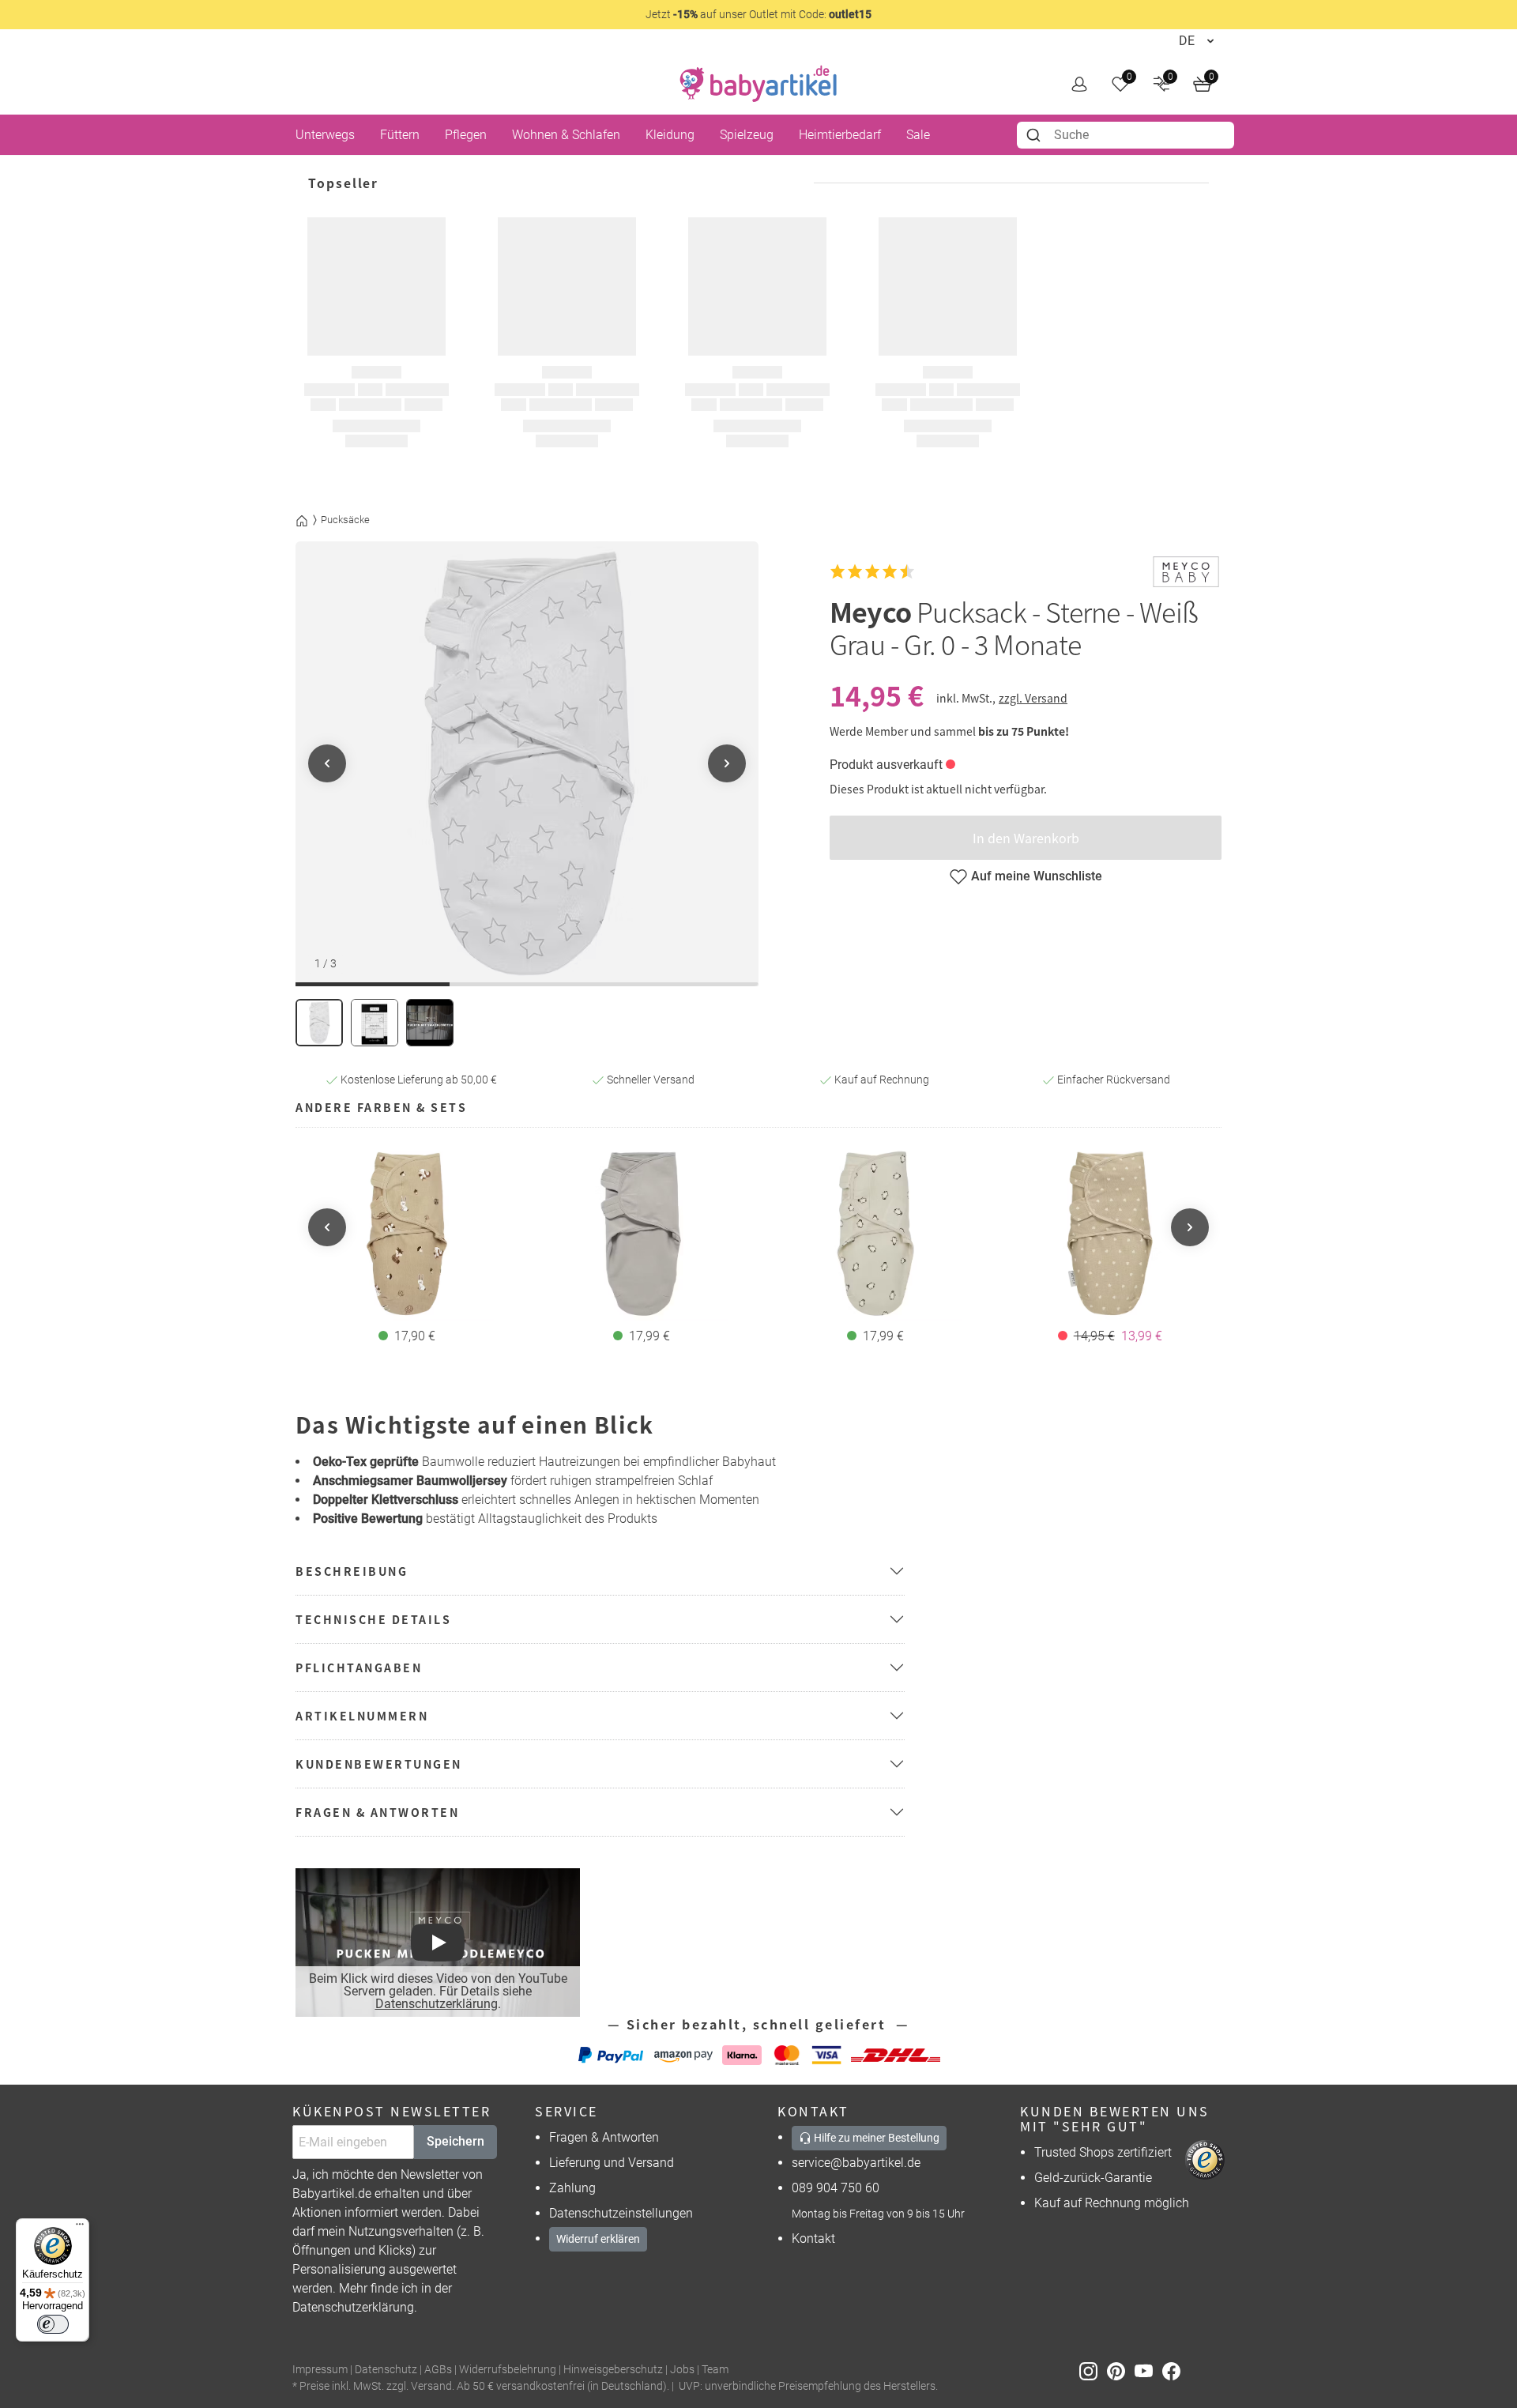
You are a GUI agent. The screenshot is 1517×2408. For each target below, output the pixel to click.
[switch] (53, 2324)
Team (715, 2370)
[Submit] (1035, 135)
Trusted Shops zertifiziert (1103, 2152)
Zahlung (572, 2188)
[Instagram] (1093, 2370)
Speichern (455, 2141)
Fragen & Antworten (604, 2137)
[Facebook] (1174, 2370)
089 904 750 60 (836, 2188)
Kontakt (813, 2238)
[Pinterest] (1121, 2370)
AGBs (438, 2370)
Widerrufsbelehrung (508, 2370)
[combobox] (1126, 135)
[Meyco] (1186, 572)
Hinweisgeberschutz (613, 2370)
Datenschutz (386, 2370)
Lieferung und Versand (612, 2163)
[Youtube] (1148, 2370)
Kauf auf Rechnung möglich (1112, 2203)
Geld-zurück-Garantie (1093, 2178)
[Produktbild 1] (319, 1023)
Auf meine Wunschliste (1037, 876)
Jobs (682, 2370)
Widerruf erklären (598, 2239)
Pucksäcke (345, 520)
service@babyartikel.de (856, 2163)
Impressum (320, 2370)
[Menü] (80, 2228)
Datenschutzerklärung (437, 2004)
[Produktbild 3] (430, 1023)
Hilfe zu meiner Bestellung (875, 2138)
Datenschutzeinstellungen (621, 2213)
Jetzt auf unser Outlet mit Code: (758, 14)
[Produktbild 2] (375, 1023)
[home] (758, 84)
